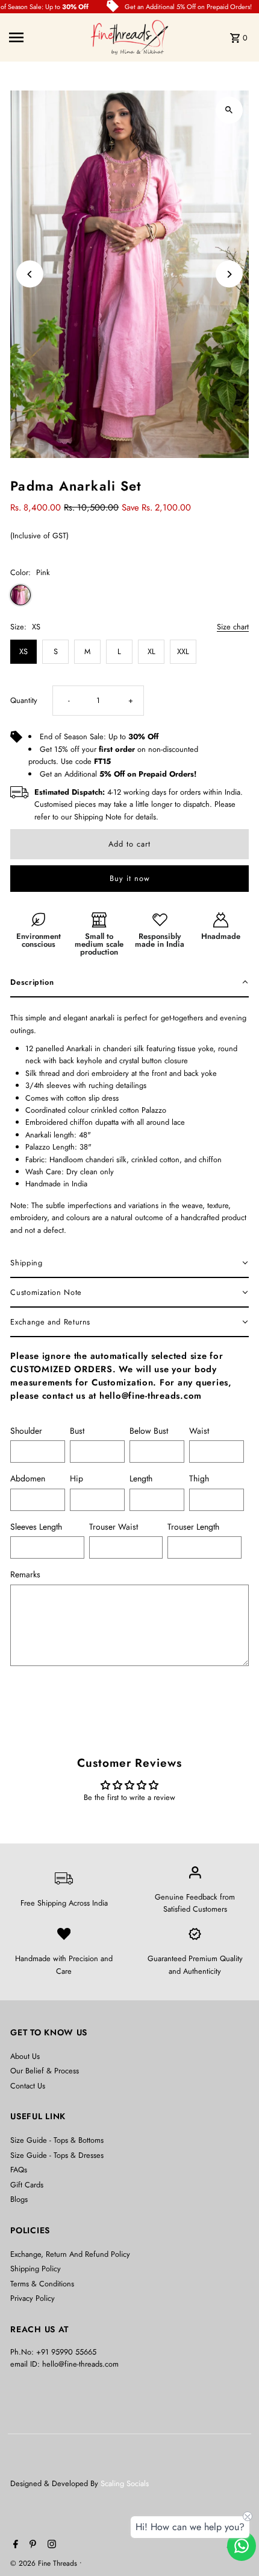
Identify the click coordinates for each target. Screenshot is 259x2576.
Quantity (24, 700)
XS (23, 651)
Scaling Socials (126, 2483)
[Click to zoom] (229, 110)
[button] (129, 983)
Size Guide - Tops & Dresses (57, 2155)
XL (151, 651)
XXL (183, 651)
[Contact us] (242, 2546)
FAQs (19, 2170)
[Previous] (30, 274)
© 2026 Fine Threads (45, 2563)
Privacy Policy (33, 2298)
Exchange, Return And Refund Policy (70, 2254)
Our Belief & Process (45, 2071)
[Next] (229, 274)
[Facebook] (14, 2545)
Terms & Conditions (42, 2284)
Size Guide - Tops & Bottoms (57, 2140)
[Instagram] (50, 2545)
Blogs (19, 2199)
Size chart (233, 628)
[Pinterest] (31, 2545)
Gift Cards (27, 2185)
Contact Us (28, 2086)
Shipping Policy (36, 2269)
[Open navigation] (46, 37)
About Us (25, 2056)
